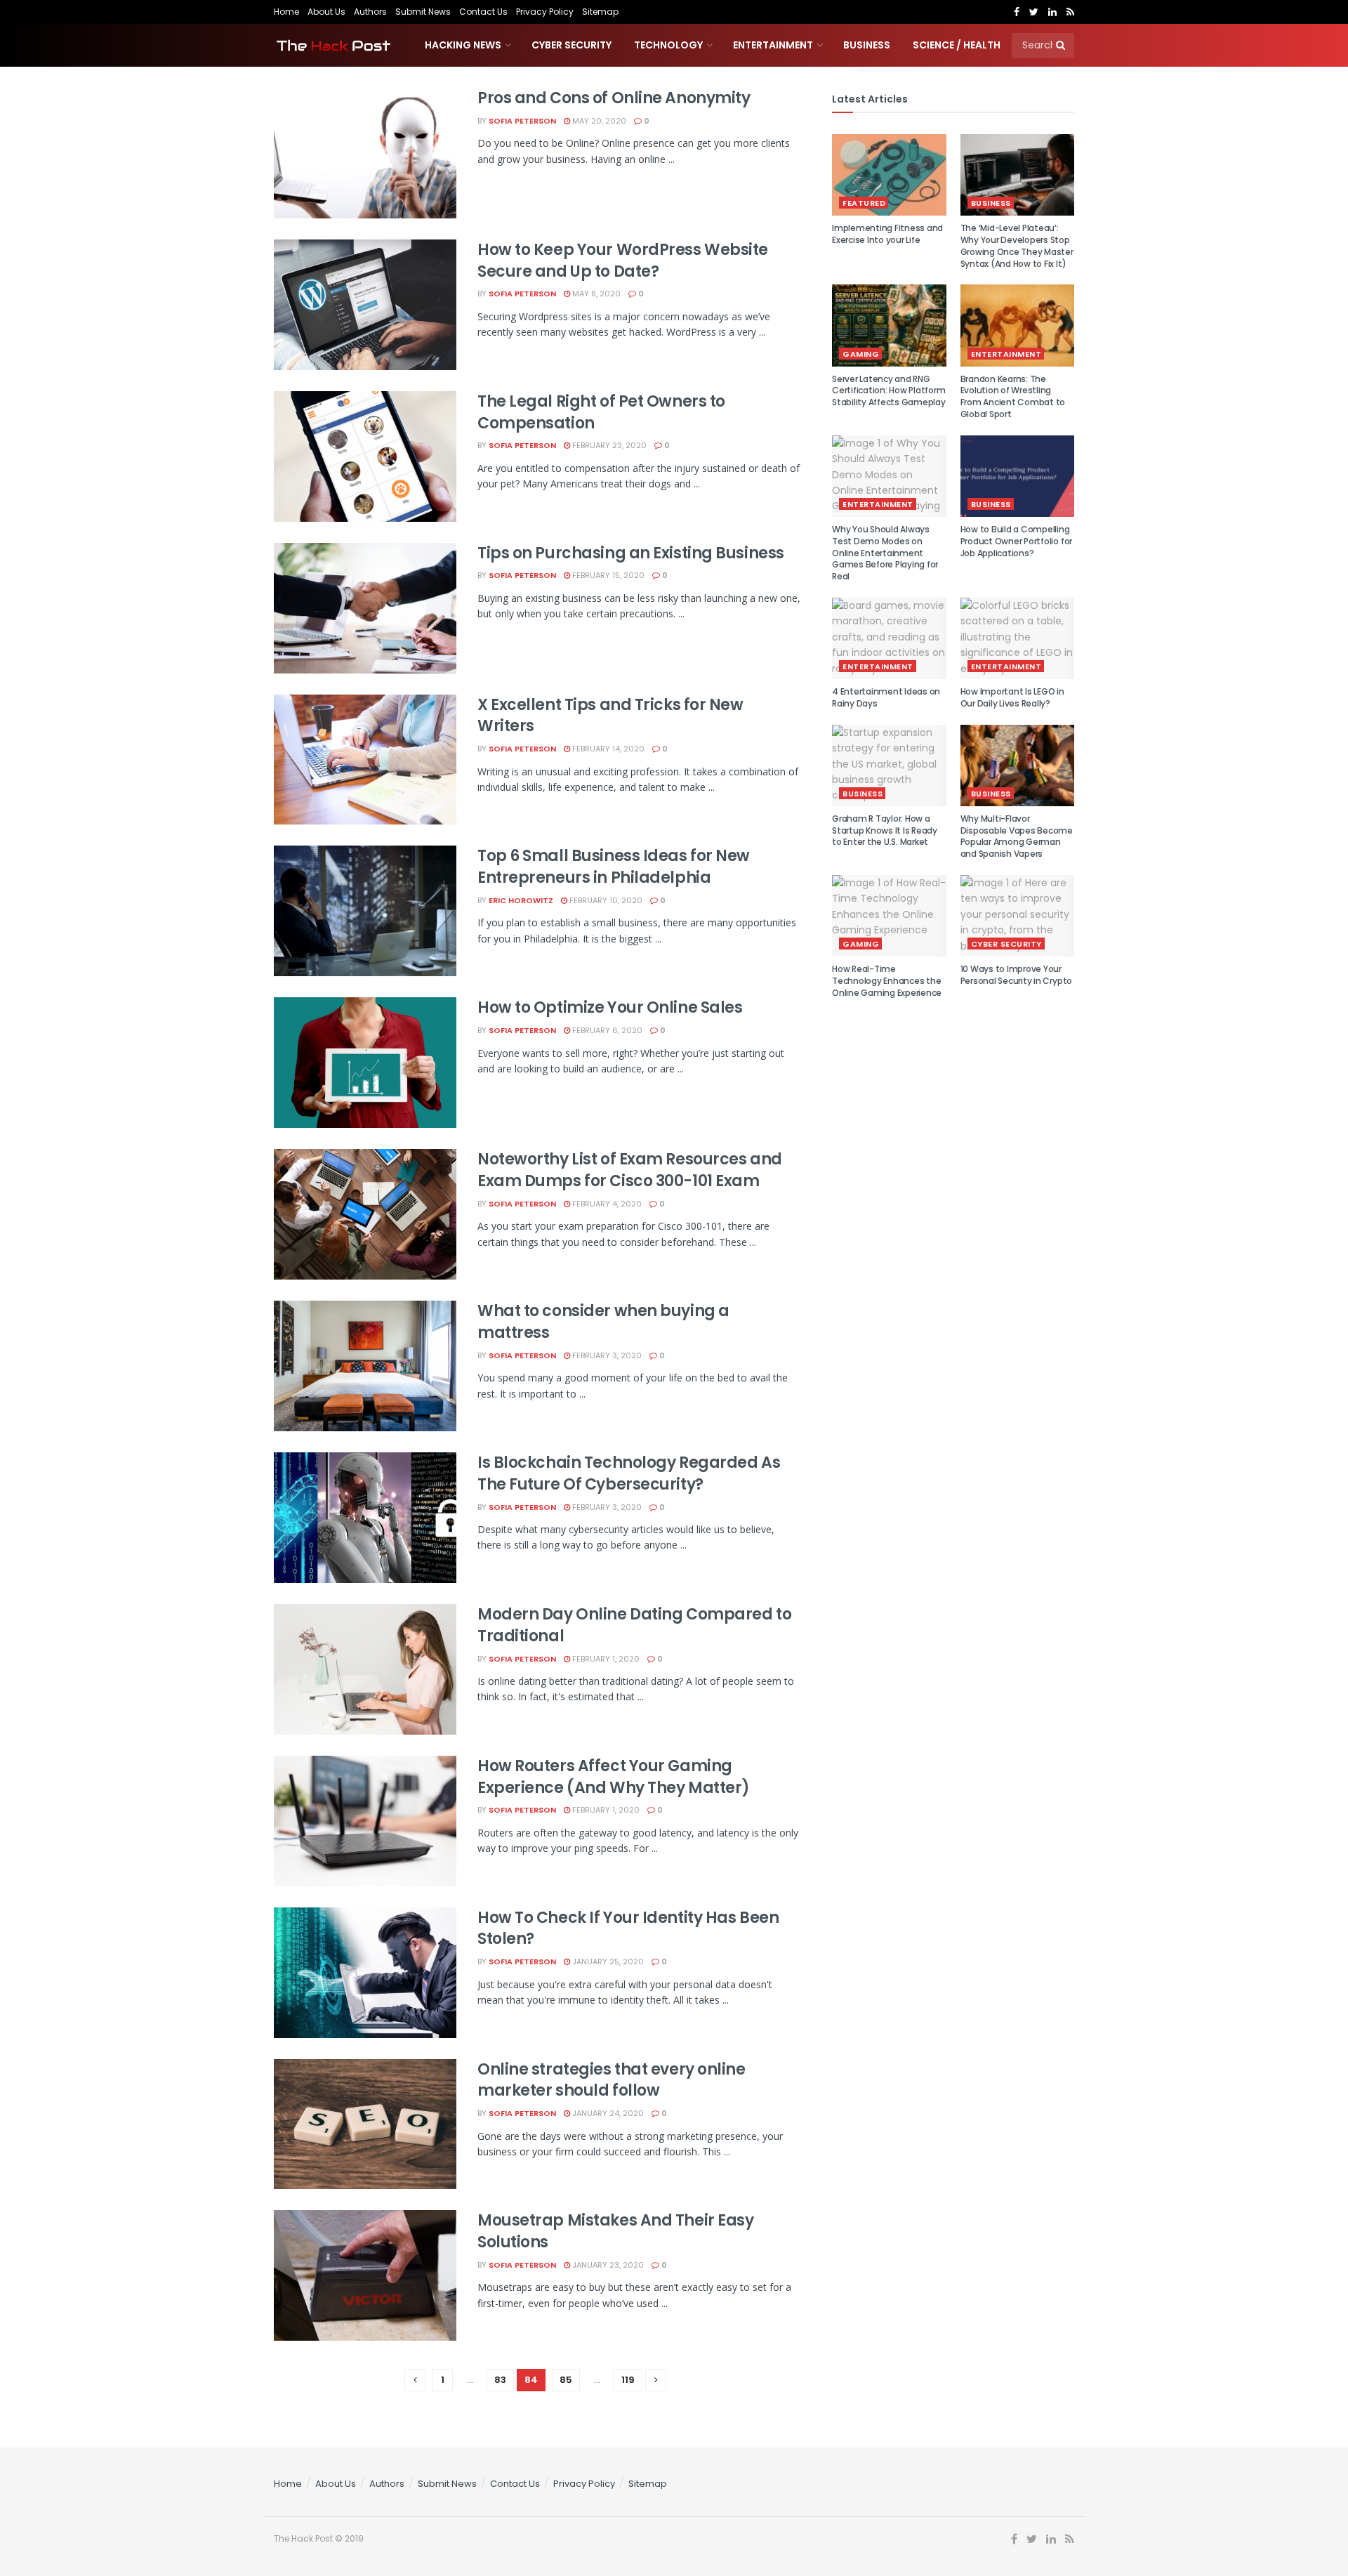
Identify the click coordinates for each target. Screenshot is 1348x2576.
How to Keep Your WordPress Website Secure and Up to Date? (623, 261)
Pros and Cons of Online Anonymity (614, 98)
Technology (668, 45)
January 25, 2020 (607, 1961)
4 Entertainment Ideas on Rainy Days (886, 697)
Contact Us (483, 12)
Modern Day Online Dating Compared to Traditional (634, 1625)
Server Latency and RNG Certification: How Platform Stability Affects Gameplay (889, 391)
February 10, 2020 (605, 900)
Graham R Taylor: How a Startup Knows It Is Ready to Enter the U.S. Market (885, 830)
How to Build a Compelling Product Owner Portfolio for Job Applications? (1017, 541)
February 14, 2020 (607, 749)
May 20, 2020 (598, 121)
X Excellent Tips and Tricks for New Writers (610, 716)
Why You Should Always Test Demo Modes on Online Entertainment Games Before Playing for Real (885, 553)
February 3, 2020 (606, 1355)
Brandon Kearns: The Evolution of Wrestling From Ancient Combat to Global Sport (1013, 396)
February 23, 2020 (608, 445)
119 (628, 2380)
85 (566, 2380)
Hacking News (463, 45)
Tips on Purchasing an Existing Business (631, 553)
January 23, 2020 (607, 2265)
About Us (326, 12)
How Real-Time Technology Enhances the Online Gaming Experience (887, 981)
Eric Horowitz (521, 900)
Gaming (861, 354)
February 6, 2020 (606, 1030)
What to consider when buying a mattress (603, 1322)
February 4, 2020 (606, 1204)
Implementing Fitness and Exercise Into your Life (887, 234)
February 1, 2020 (605, 1659)
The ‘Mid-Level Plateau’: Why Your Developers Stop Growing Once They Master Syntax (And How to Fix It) (1017, 245)
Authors (370, 12)
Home (286, 12)
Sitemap (600, 12)
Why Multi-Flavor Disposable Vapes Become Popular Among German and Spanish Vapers (1017, 836)
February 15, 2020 (607, 575)
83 (500, 2380)
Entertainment (773, 45)
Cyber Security (571, 45)
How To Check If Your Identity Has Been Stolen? (628, 1928)
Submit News (423, 12)
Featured (864, 203)
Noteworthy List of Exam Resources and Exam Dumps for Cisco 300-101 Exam (630, 1170)
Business (867, 45)
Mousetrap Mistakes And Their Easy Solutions (615, 2231)
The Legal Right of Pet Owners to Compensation (601, 412)
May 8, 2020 (595, 294)
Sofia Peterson (522, 121)
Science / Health (957, 45)
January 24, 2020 (607, 2113)
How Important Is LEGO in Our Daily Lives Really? (1012, 697)
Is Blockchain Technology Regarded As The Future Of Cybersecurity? (629, 1473)
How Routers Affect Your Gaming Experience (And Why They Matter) (614, 1777)
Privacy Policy (545, 12)
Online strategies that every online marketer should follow (612, 2080)
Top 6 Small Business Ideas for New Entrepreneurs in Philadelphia (614, 867)
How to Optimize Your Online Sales (610, 1007)
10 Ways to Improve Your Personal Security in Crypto (1017, 975)
